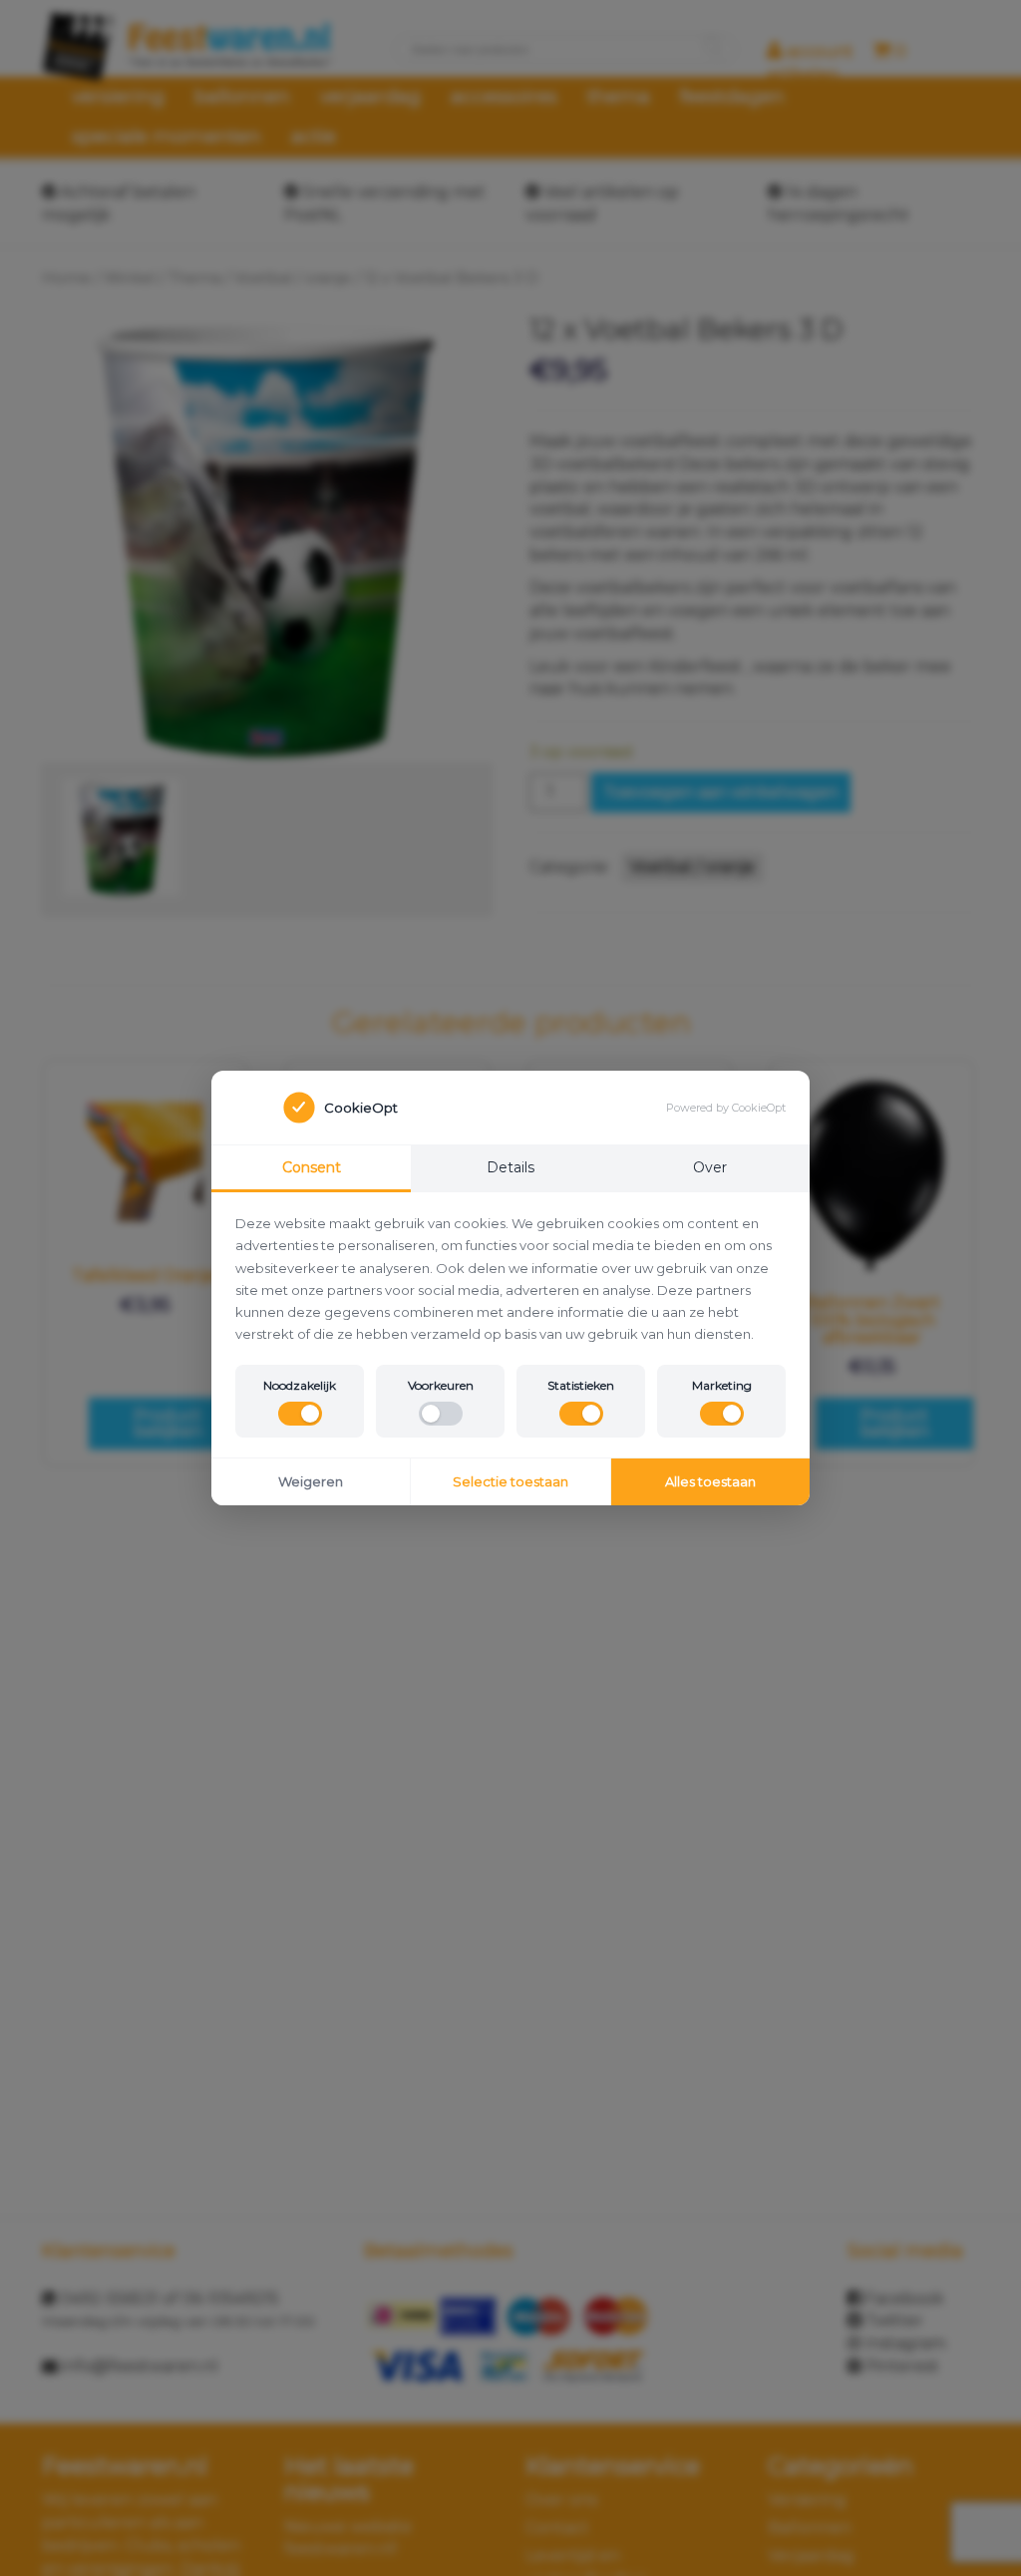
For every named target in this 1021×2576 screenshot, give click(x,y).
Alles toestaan (710, 1481)
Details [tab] (510, 1167)
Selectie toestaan (510, 1481)
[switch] (300, 1414)
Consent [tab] (312, 1167)
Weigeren (311, 1481)
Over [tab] (710, 1167)
